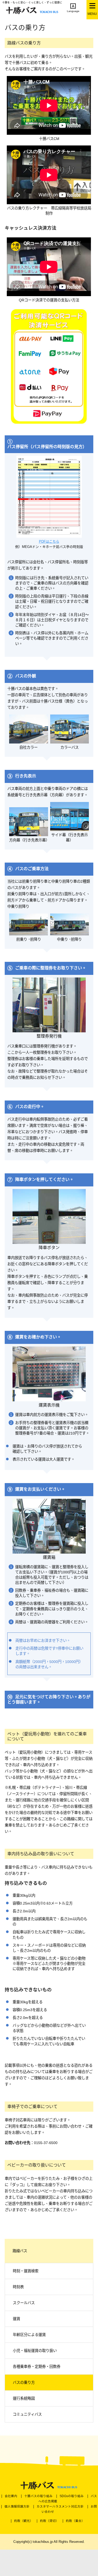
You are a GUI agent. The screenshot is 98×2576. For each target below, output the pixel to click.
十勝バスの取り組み (38, 2496)
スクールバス (24, 2303)
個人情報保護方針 (17, 2507)
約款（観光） (24, 2521)
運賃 (16, 2319)
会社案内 (11, 2496)
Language (73, 11)
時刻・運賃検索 (26, 2271)
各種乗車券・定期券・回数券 (37, 2367)
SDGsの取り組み (72, 2496)
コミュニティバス (27, 2414)
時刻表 (18, 2287)
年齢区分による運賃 (29, 2335)
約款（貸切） (49, 2521)
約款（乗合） (75, 2521)
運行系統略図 (24, 2398)
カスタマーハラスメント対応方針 (60, 2507)
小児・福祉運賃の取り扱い (35, 2351)
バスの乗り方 (24, 2382)
